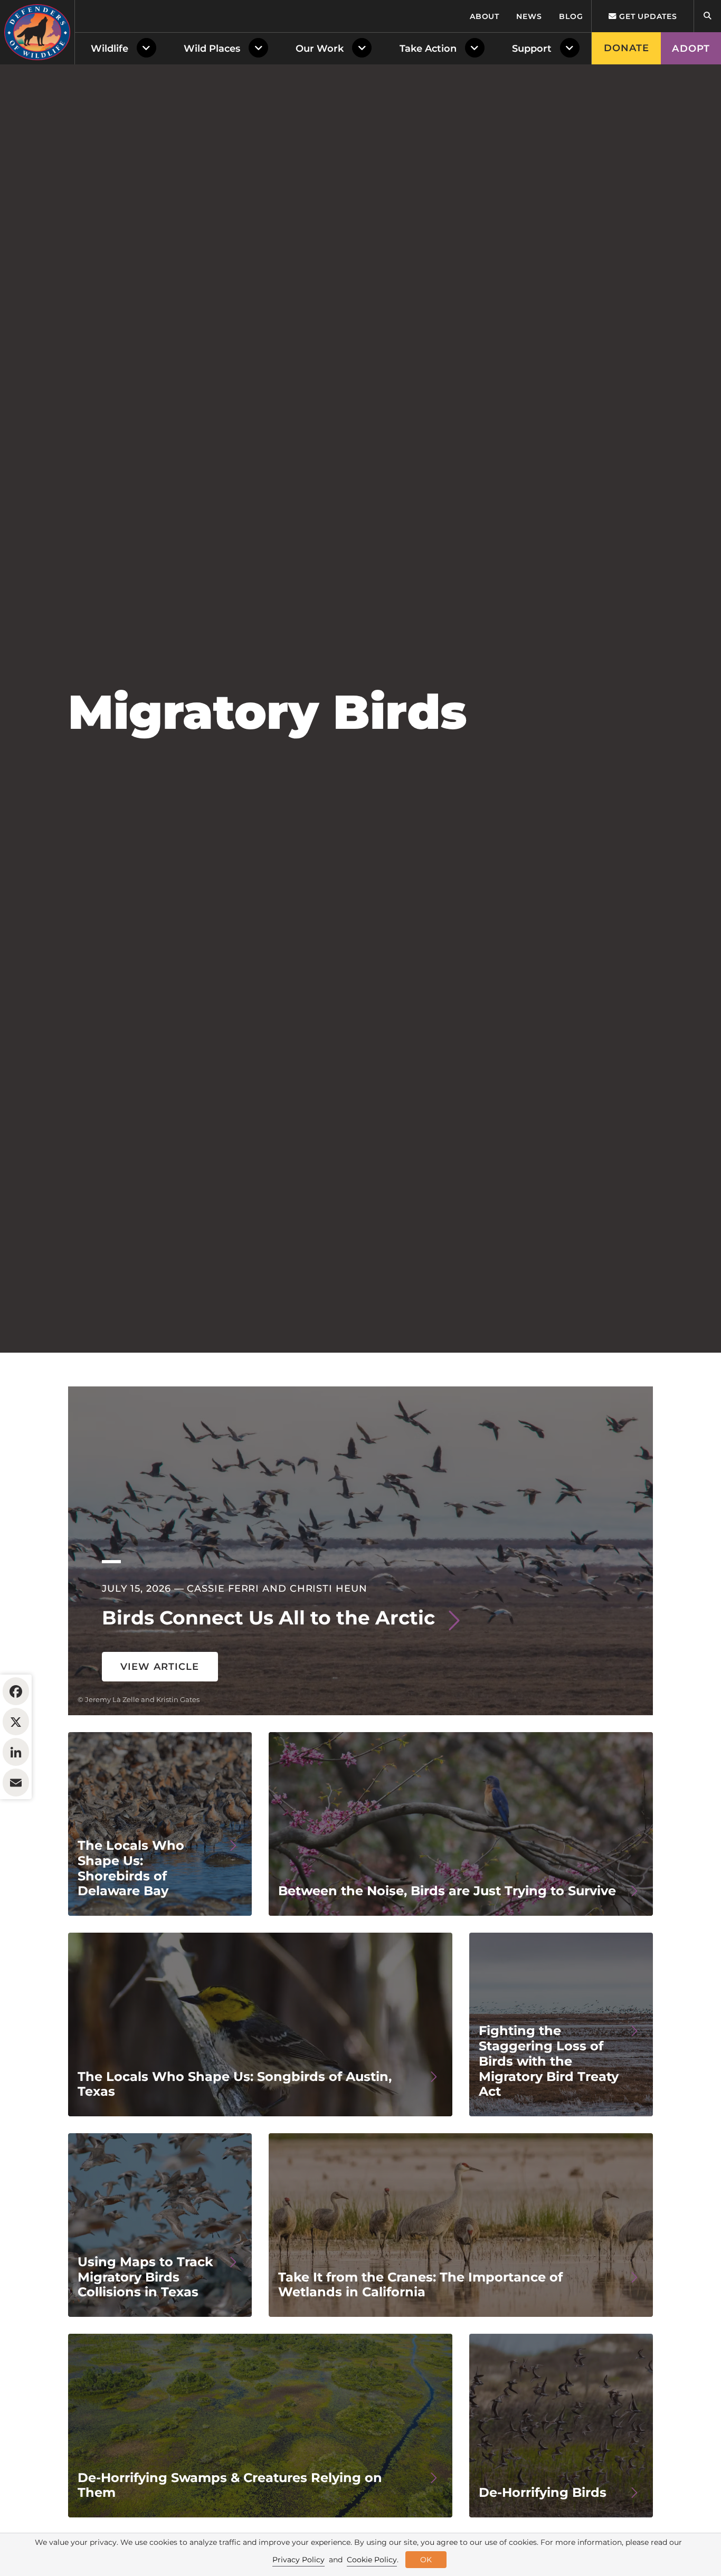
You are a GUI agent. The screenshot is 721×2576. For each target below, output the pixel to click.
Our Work (320, 49)
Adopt (691, 49)
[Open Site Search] (707, 16)
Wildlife (110, 49)
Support (532, 49)
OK (426, 2560)
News (529, 16)
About (485, 16)
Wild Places (212, 49)
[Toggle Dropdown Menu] (149, 49)
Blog (571, 16)
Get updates (647, 16)
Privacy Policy (298, 2560)
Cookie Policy (372, 2560)
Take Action (428, 49)
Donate (627, 48)
